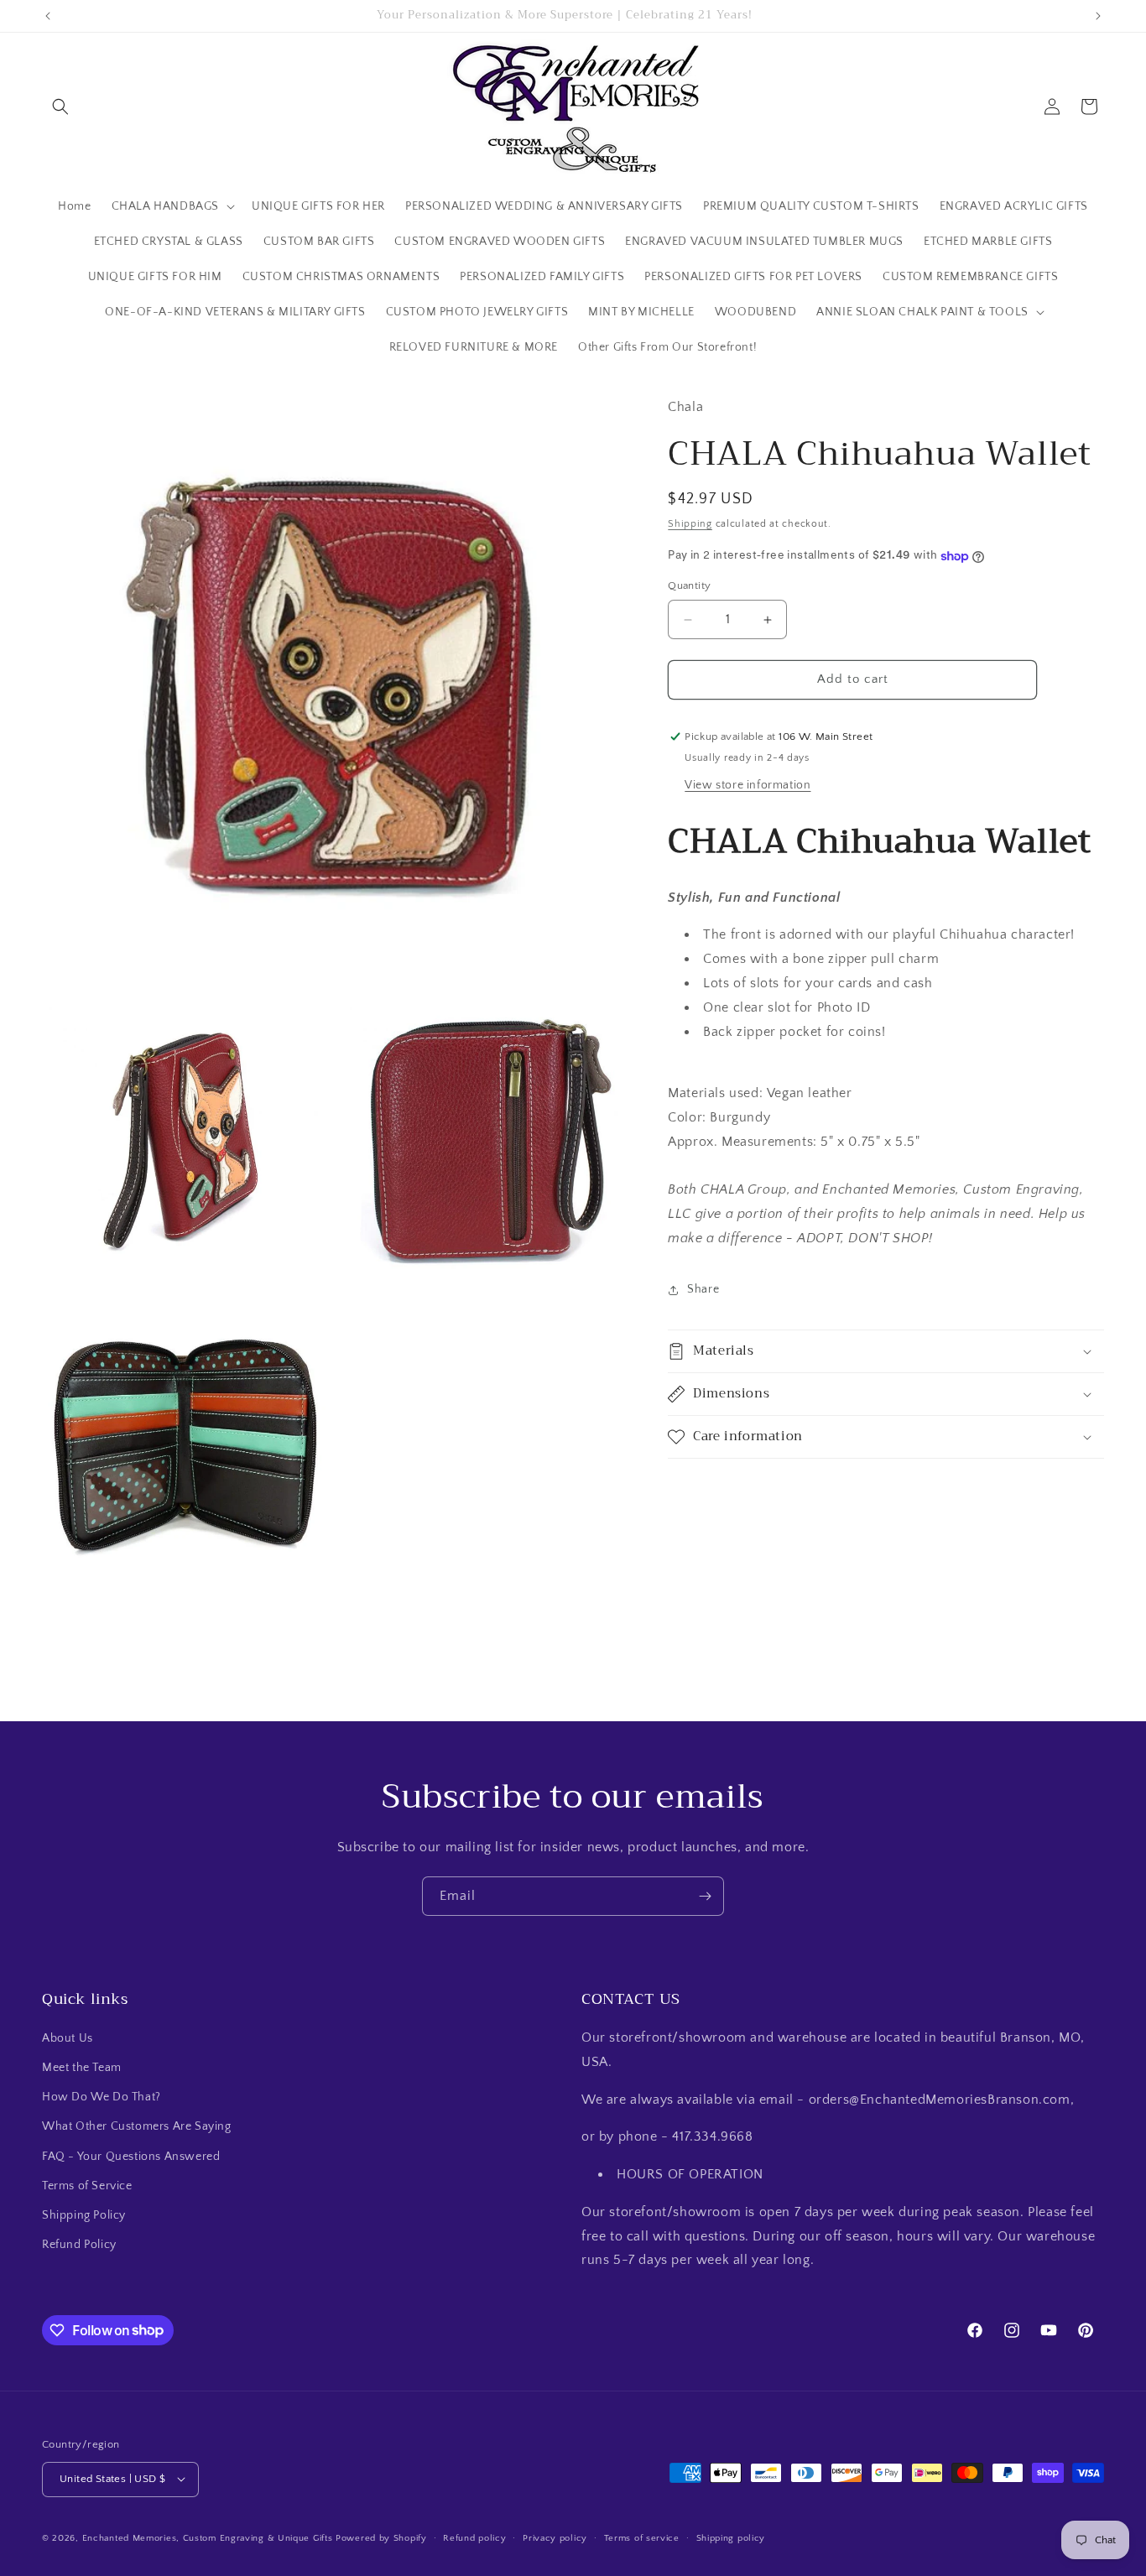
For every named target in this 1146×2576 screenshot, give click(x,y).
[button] (60, 107)
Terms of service (642, 2537)
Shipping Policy (84, 2215)
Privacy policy (555, 2537)
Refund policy (474, 2537)
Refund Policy (79, 2246)
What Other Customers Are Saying (137, 2127)
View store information (748, 785)
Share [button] (703, 1290)
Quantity (689, 586)
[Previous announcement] (48, 16)
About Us (68, 2038)
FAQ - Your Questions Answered (131, 2157)
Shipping (690, 524)
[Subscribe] (705, 1896)
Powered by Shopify (381, 2537)
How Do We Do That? (102, 2098)
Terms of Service (87, 2186)
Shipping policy (731, 2537)
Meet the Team (82, 2068)
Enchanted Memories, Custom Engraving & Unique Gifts (208, 2537)
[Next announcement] (1098, 16)
